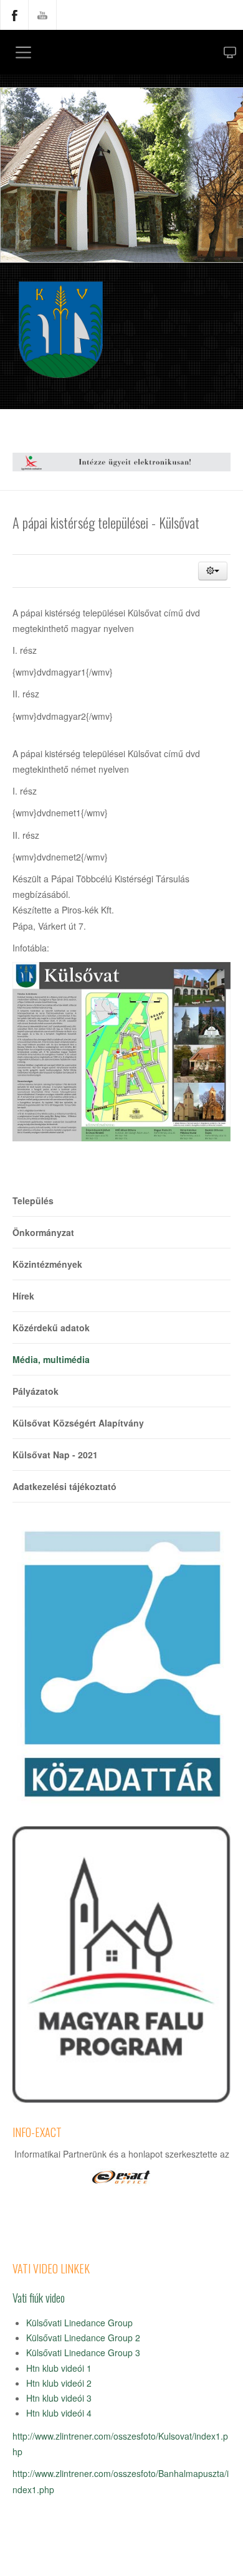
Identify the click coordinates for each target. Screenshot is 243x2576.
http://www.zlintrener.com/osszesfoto (84, 2436)
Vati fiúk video (39, 2297)
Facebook (14, 15)
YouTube (42, 15)
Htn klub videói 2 (59, 2383)
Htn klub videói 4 (59, 2413)
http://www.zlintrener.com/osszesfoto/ (85, 2473)
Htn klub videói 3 (59, 2398)
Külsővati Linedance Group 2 (83, 2338)
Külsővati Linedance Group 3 (83, 2352)
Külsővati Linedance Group (79, 2323)
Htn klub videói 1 (59, 2368)
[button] (213, 571)
